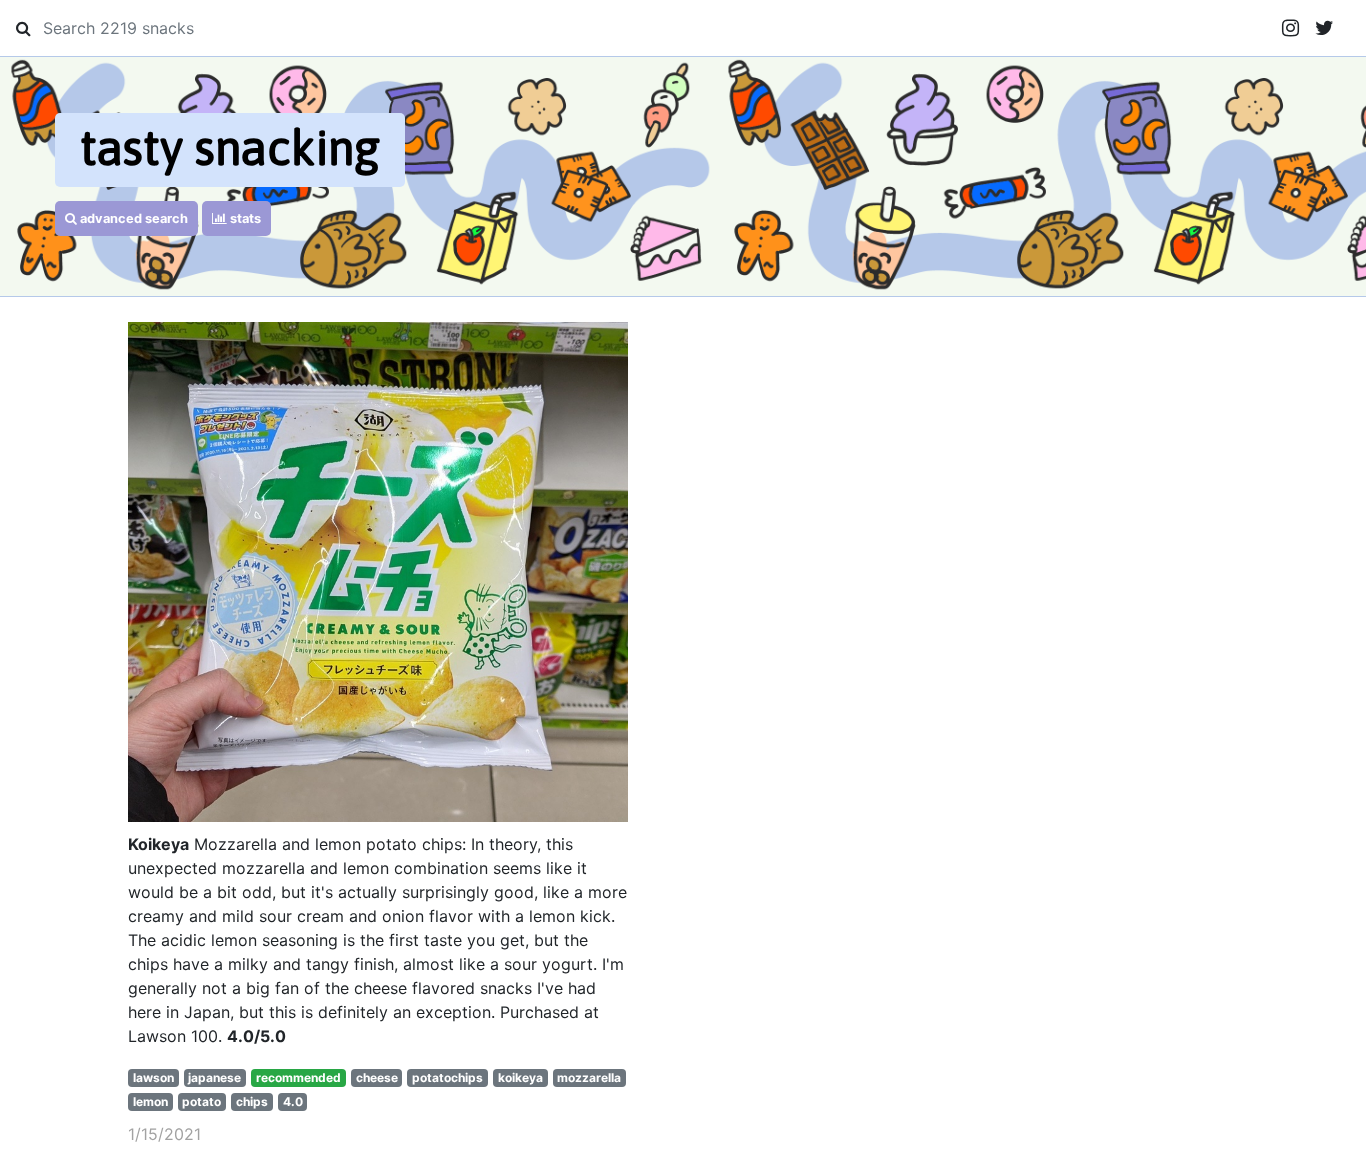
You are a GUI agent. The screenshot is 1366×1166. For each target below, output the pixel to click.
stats (244, 218)
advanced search (132, 218)
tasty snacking (230, 147)
